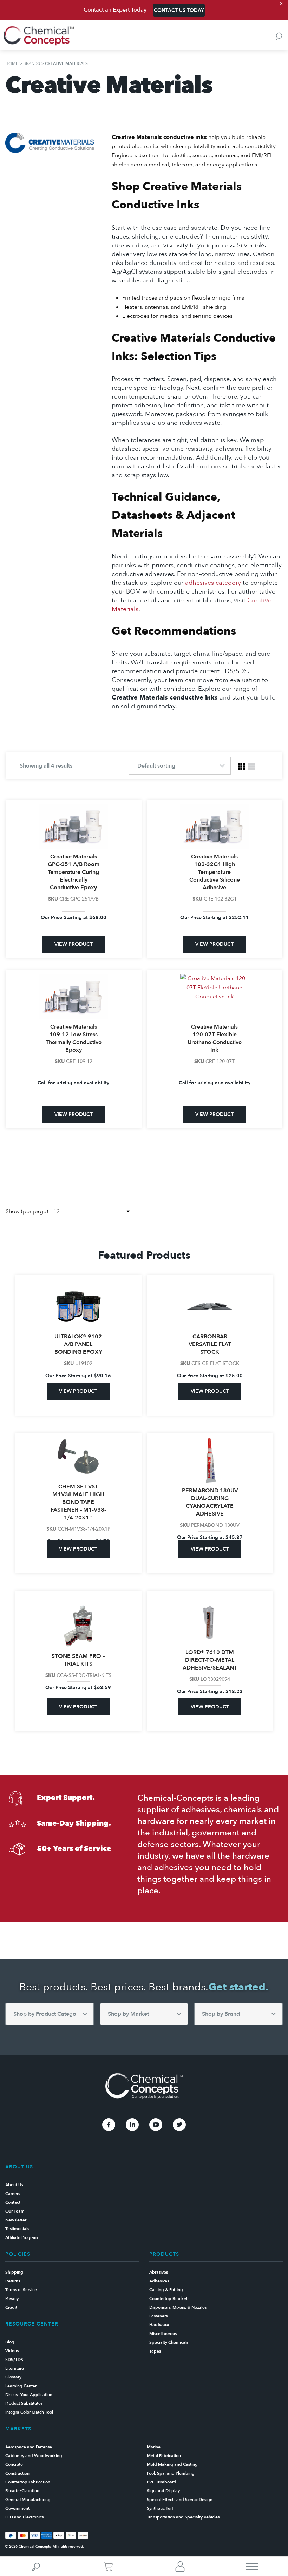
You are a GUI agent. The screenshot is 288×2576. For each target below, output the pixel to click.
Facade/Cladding (22, 2491)
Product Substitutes (24, 2403)
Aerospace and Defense (29, 2447)
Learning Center (21, 2386)
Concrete (14, 2464)
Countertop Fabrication (28, 2482)
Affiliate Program (22, 2237)
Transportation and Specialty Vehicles (183, 2517)
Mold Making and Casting (172, 2464)
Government (17, 2508)
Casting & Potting (166, 2290)
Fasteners (158, 2316)
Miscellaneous (163, 2334)
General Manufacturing (28, 2500)
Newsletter (16, 2220)
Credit (11, 2307)
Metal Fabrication (164, 2456)
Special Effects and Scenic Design (180, 2500)
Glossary (13, 2377)
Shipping (14, 2272)
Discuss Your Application (29, 2395)
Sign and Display (163, 2491)
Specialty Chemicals (169, 2342)
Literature (15, 2368)
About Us (14, 2185)
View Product (74, 944)
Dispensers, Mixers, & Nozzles (178, 2307)
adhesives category (213, 583)
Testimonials (17, 2229)
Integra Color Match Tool (29, 2412)
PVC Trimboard (162, 2482)
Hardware (159, 2325)
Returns (13, 2281)
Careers (13, 2194)
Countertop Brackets (169, 2299)
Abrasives (159, 2272)
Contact (13, 2202)
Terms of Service (21, 2290)
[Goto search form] (279, 36)
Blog (10, 2342)
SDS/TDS (14, 2360)
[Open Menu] (252, 2566)
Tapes (155, 2351)
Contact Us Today (179, 10)
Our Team (15, 2211)
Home (12, 63)
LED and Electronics (24, 2517)
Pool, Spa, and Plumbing (171, 2473)
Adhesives (159, 2281)
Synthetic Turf (160, 2508)
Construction (17, 2473)
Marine (154, 2447)
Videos (12, 2351)
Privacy (12, 2299)
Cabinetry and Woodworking (34, 2456)
